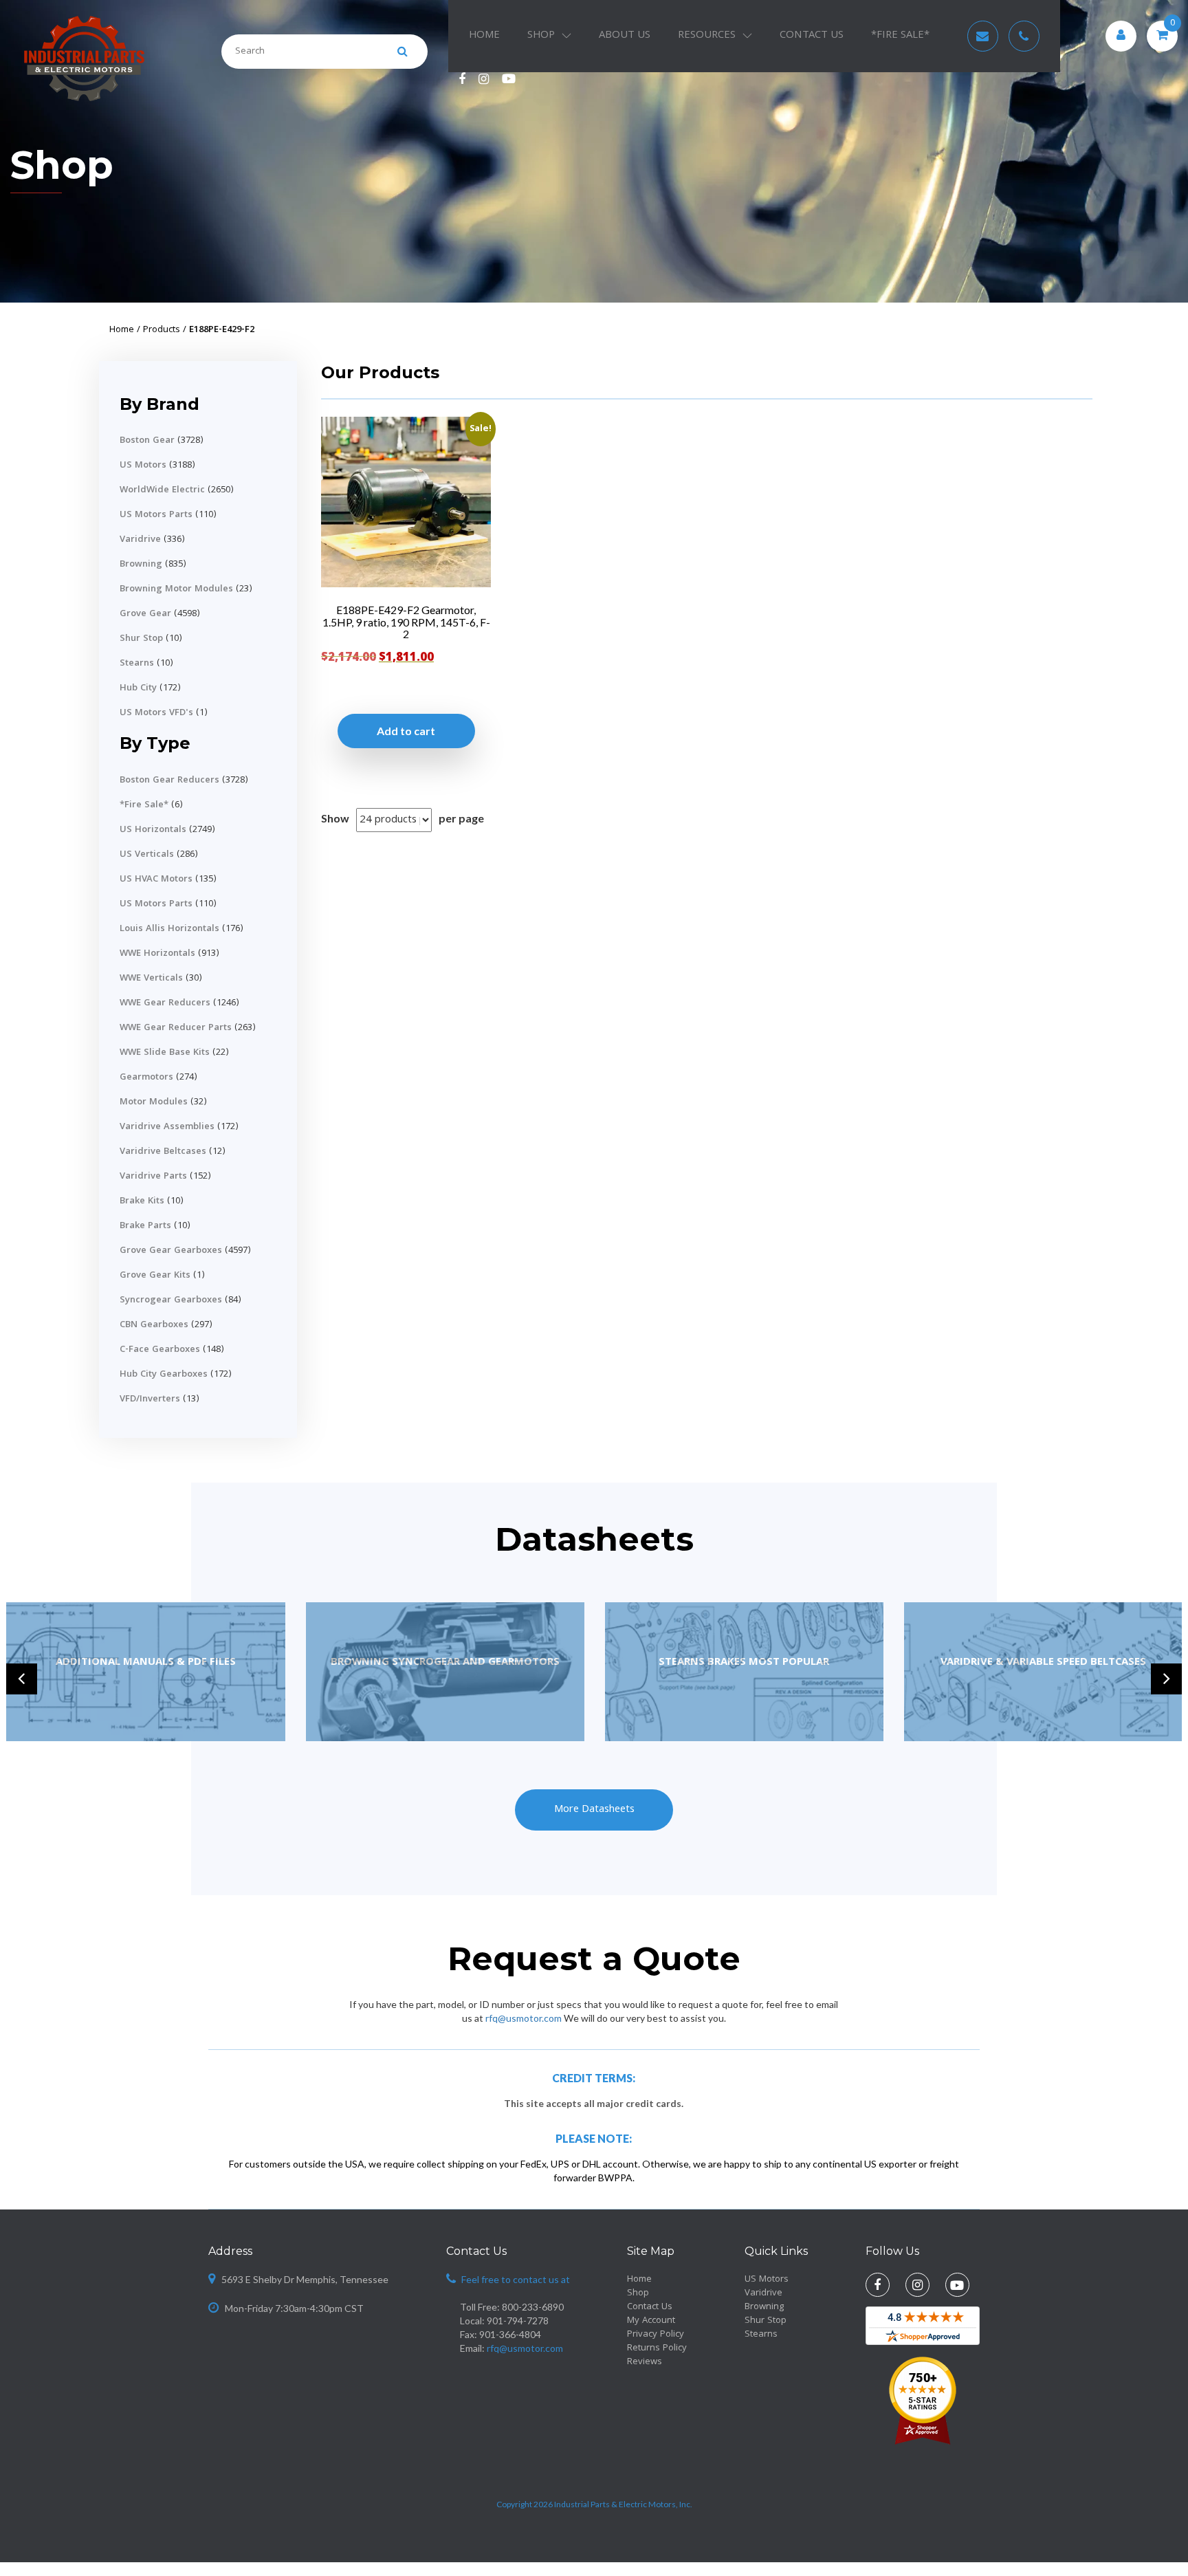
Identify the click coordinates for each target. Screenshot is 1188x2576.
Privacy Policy (656, 2335)
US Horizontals (153, 830)
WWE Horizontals (157, 954)
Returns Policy (657, 2348)
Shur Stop (141, 639)
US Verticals (147, 855)
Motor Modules (154, 1102)
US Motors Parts (156, 515)
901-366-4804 (510, 2334)
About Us (625, 36)
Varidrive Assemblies (167, 1127)
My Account (651, 2321)
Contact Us (812, 36)
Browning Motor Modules (176, 589)
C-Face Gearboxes (160, 1350)
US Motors (143, 466)
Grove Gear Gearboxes (171, 1251)
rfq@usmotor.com (524, 2018)
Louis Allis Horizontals (169, 929)
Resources (707, 36)
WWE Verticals (151, 979)
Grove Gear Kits (155, 1276)
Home (484, 36)
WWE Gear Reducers (165, 1003)
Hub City (138, 688)
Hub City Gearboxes (164, 1375)
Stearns (137, 664)
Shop (541, 36)
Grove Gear (145, 614)
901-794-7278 (518, 2321)
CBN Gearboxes (154, 1325)
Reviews (645, 2362)
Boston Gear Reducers (169, 781)
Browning (141, 565)
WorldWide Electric (162, 490)
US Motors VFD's (156, 713)
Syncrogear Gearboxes (171, 1300)
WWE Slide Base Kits (165, 1053)
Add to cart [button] (406, 731)
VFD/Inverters (150, 1399)
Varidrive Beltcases (163, 1152)
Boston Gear (147, 441)
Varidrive (140, 540)
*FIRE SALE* (900, 36)
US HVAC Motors (156, 880)
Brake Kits (142, 1201)
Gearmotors (146, 1078)
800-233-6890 (533, 2307)
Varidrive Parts (153, 1177)
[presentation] (22, 1679)
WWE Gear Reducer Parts (176, 1028)
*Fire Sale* (144, 805)
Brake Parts (145, 1226)
